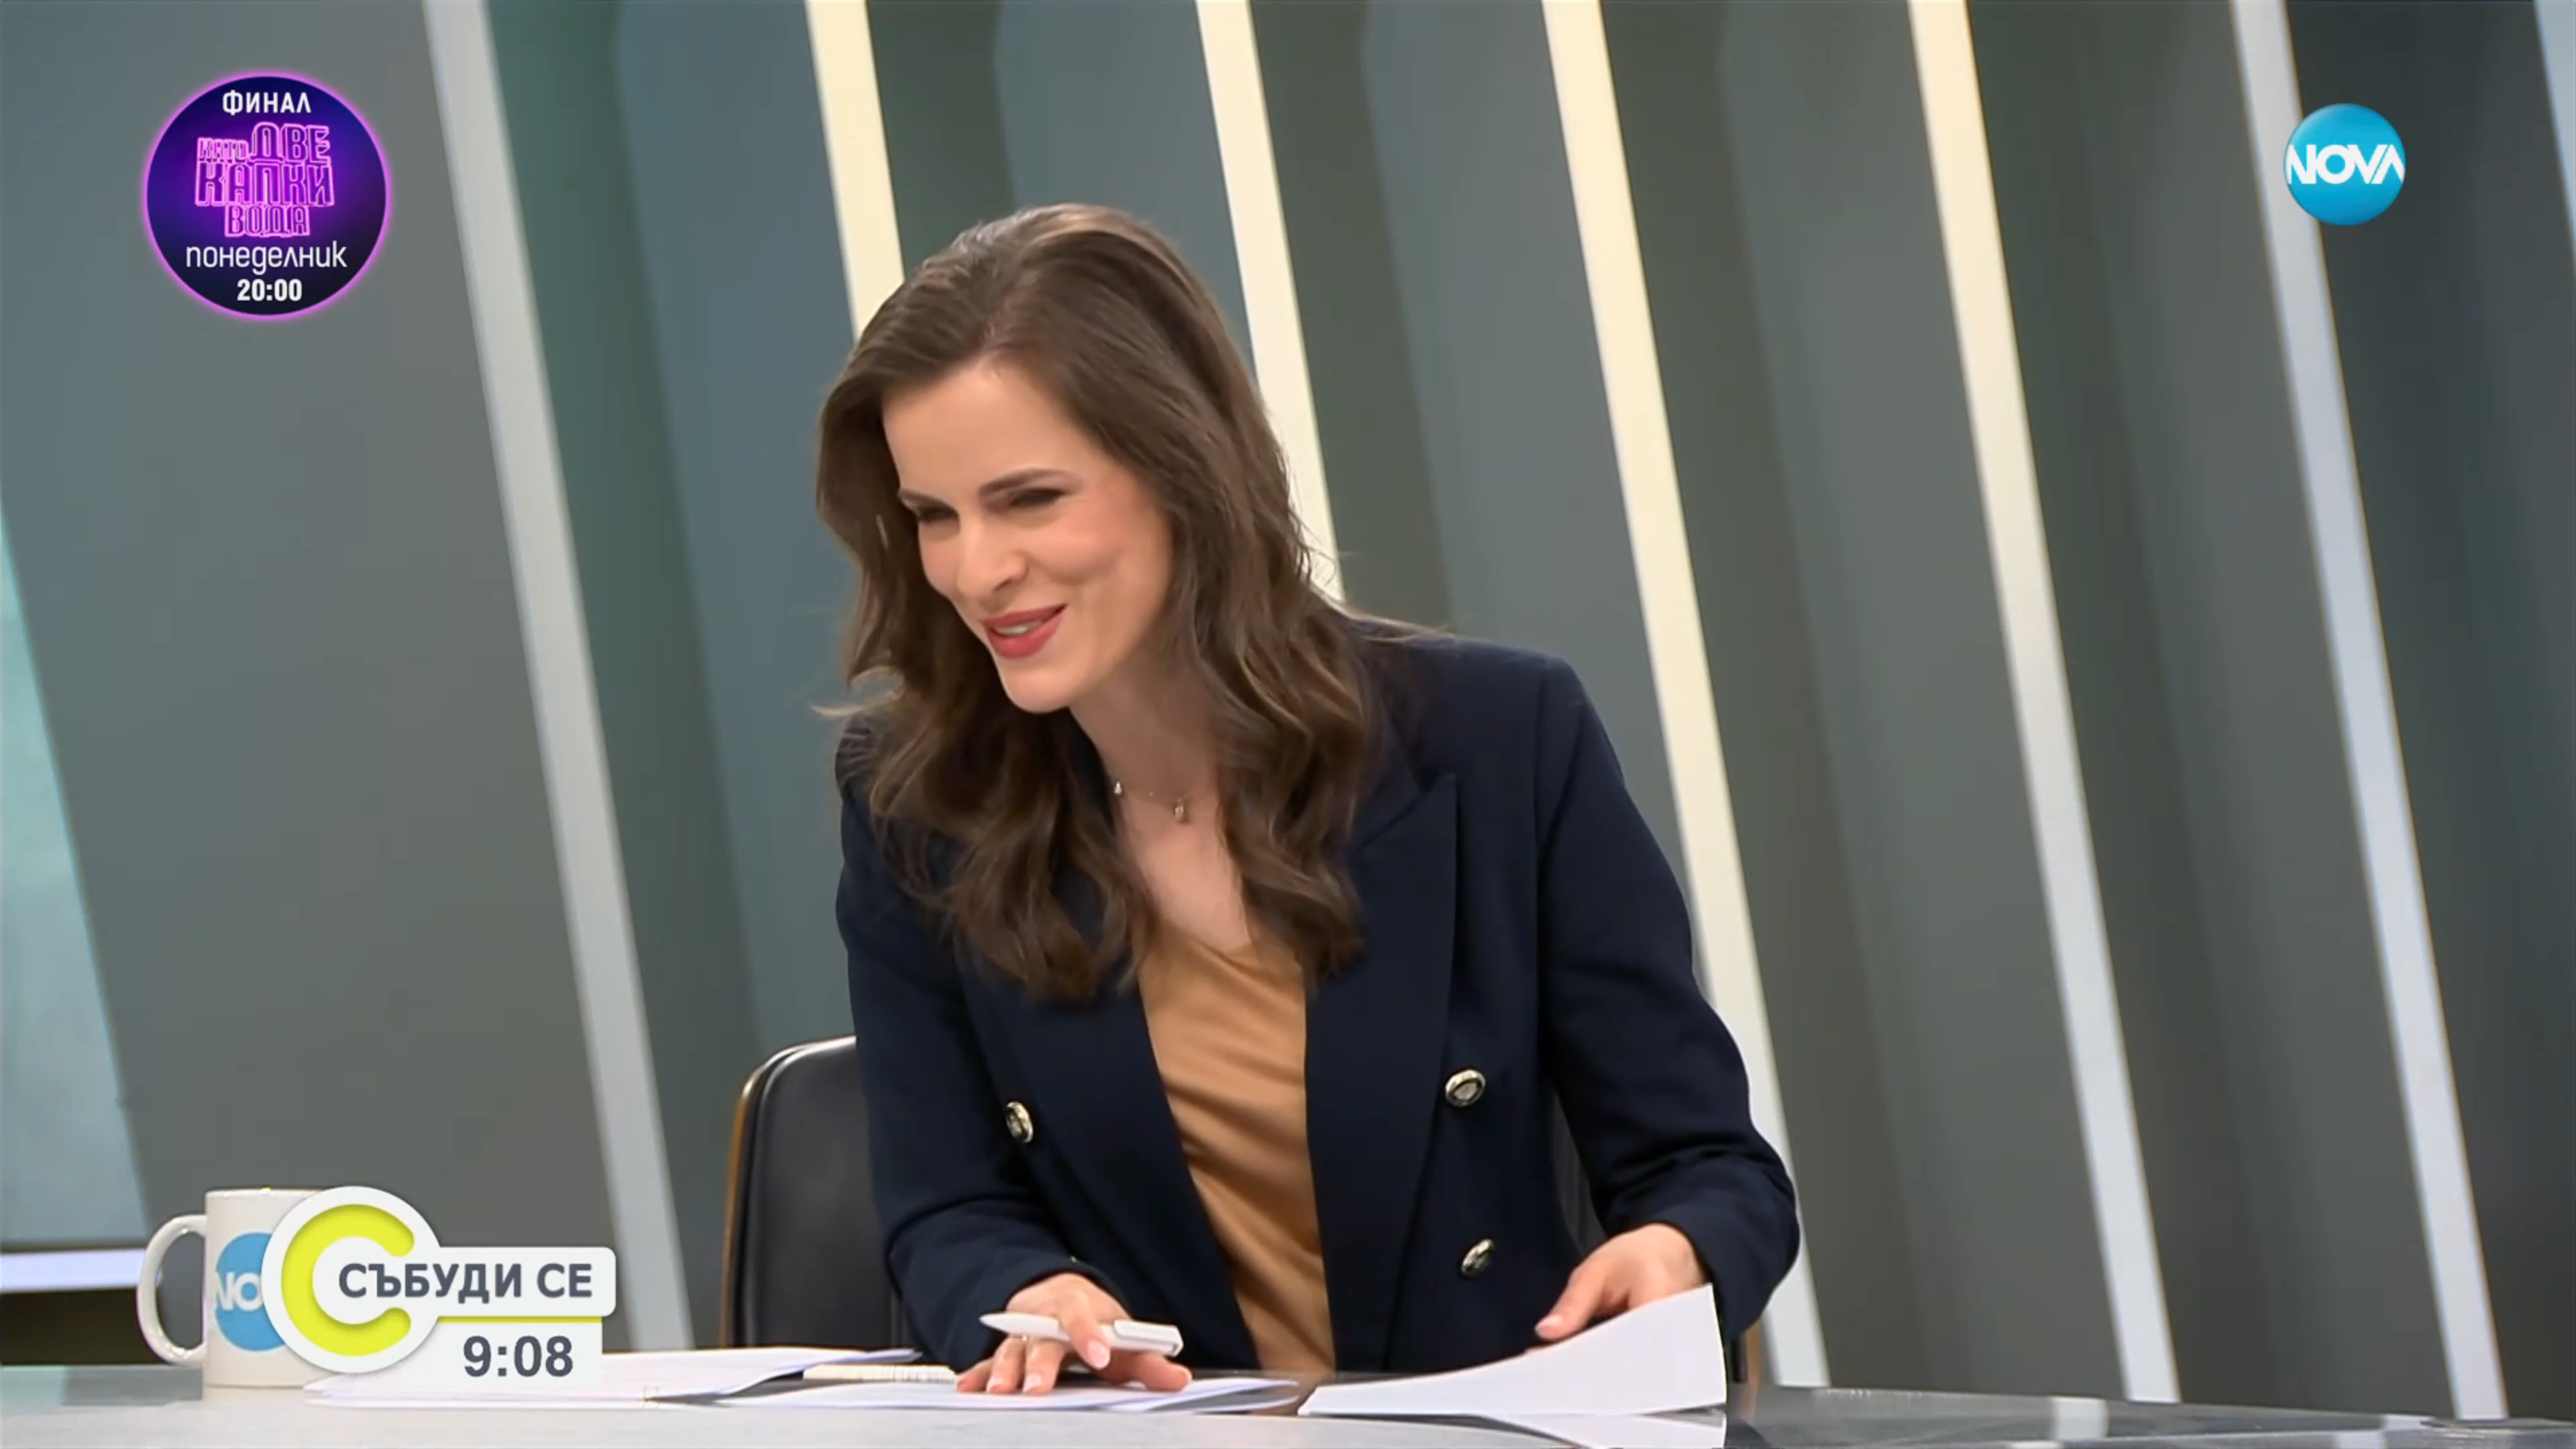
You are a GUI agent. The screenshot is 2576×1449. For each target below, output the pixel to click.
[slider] (59, 1413)
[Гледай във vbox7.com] (2552, 1432)
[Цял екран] (2523, 1432)
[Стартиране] (22, 1432)
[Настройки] (2550, 23)
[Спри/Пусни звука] (51, 1432)
